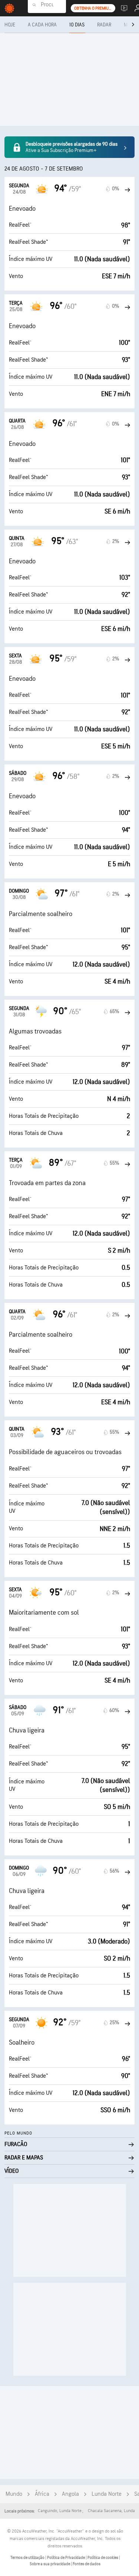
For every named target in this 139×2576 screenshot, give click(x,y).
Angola (70, 2494)
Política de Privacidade (66, 2558)
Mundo (14, 2494)
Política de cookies (103, 2558)
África (42, 2494)
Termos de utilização (28, 2558)
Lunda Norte (107, 2494)
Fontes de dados (87, 2564)
